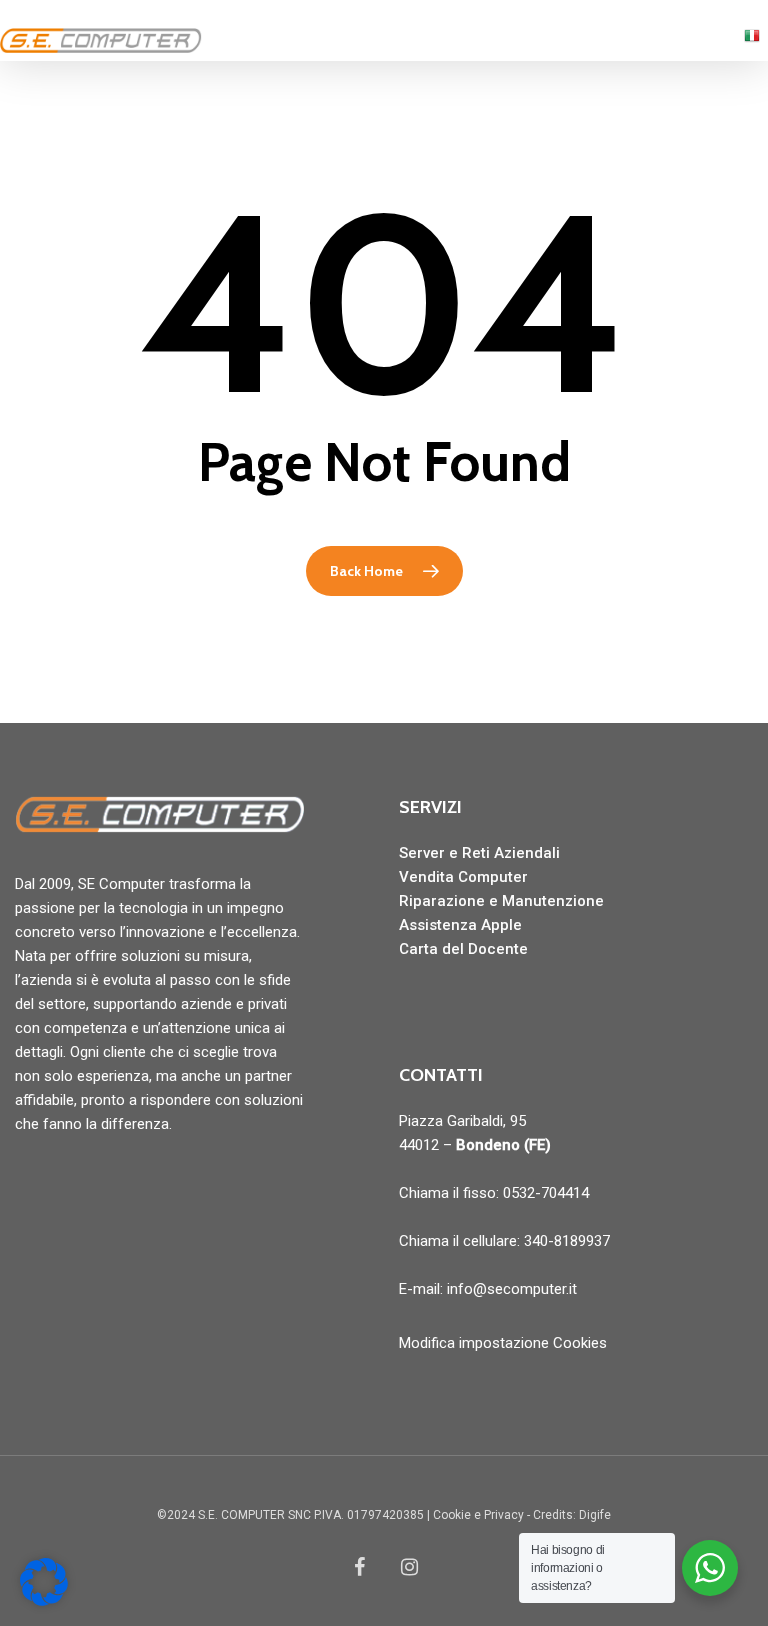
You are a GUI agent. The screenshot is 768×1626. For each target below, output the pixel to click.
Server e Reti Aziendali (479, 853)
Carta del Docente (463, 949)
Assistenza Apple (460, 925)
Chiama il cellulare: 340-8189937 (504, 1241)
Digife (595, 1515)
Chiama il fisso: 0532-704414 (494, 1193)
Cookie (452, 1515)
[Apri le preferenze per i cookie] (44, 1601)
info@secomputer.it (512, 1289)
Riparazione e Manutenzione (501, 901)
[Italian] (752, 44)
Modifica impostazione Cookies (503, 1343)
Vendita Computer (463, 877)
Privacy (504, 1515)
